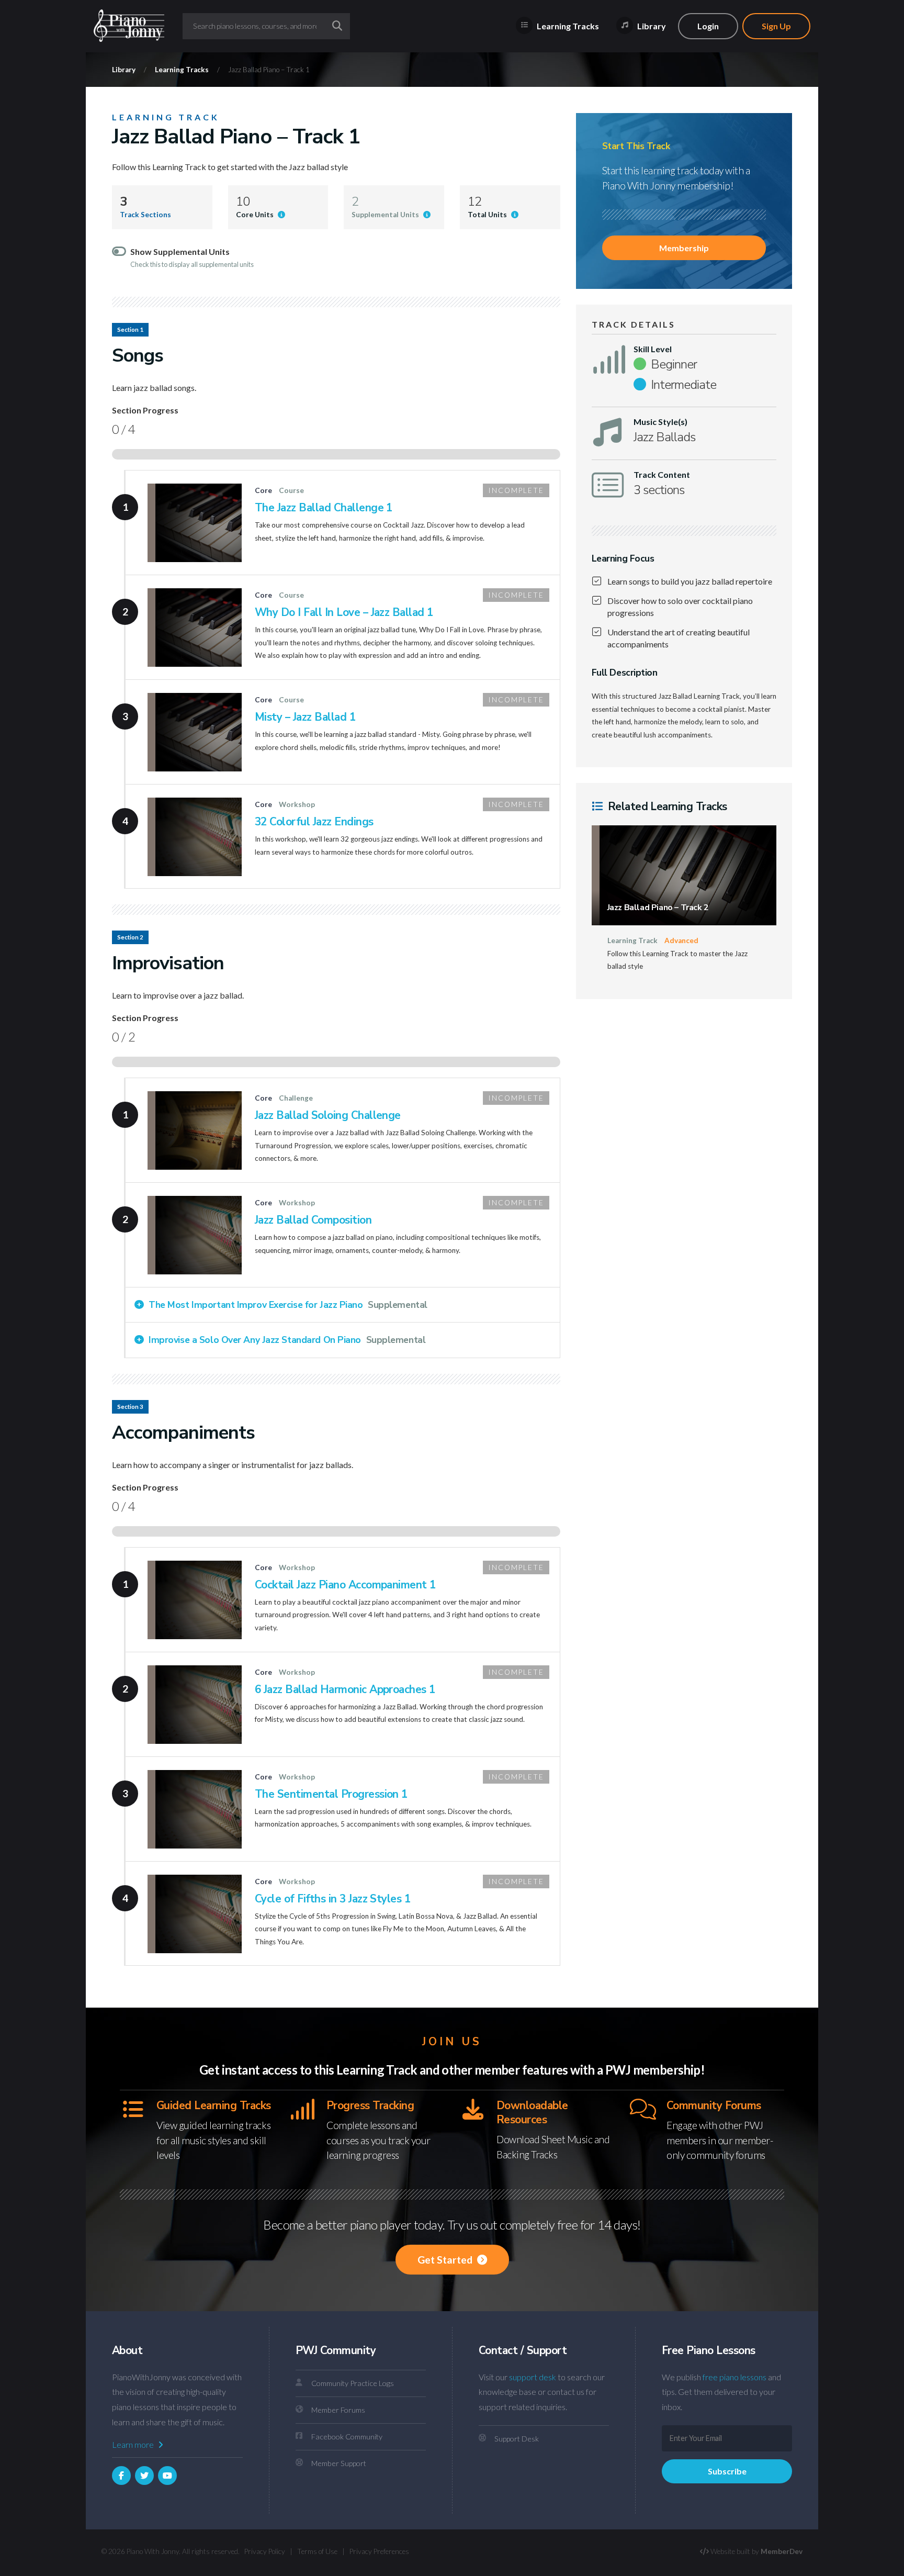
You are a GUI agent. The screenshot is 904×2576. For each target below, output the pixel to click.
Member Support (339, 2463)
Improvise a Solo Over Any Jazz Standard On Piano (286, 1340)
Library (651, 26)
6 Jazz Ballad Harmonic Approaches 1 (345, 1689)
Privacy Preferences (379, 2551)
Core (263, 490)
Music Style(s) (660, 422)
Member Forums (338, 2410)
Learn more (134, 2444)
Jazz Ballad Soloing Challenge (328, 1115)
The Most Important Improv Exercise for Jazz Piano (287, 1305)
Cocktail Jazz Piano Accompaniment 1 (345, 1585)
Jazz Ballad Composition (313, 1220)
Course (291, 490)
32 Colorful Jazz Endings (314, 822)
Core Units (256, 215)
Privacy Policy (265, 2551)
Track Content (662, 475)
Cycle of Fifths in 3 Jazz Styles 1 (332, 1899)
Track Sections (145, 215)
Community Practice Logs (353, 2383)
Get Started (446, 2260)
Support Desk (517, 2439)
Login (708, 26)
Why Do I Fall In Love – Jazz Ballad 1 (344, 612)
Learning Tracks (567, 26)
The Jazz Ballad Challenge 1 (324, 508)
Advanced (681, 940)
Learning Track (166, 117)
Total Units (488, 215)
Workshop (297, 804)
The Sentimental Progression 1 (331, 1794)
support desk (533, 2377)
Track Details (634, 324)
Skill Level (653, 349)
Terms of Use (317, 2551)
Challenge (296, 1098)
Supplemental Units (386, 215)
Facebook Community (347, 2437)
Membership (684, 248)
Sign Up (776, 26)
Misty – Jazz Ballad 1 (305, 717)
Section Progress (145, 410)
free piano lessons (734, 2377)
